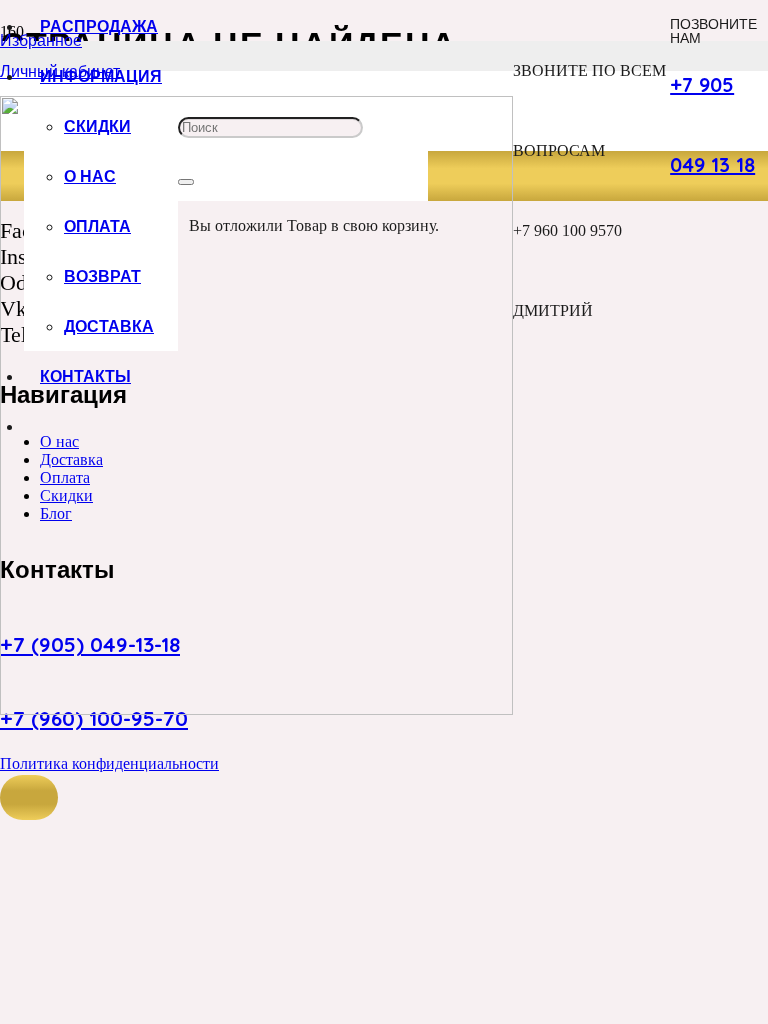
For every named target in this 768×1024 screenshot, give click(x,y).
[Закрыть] (186, 182)
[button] (29, 798)
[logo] (256, 709)
